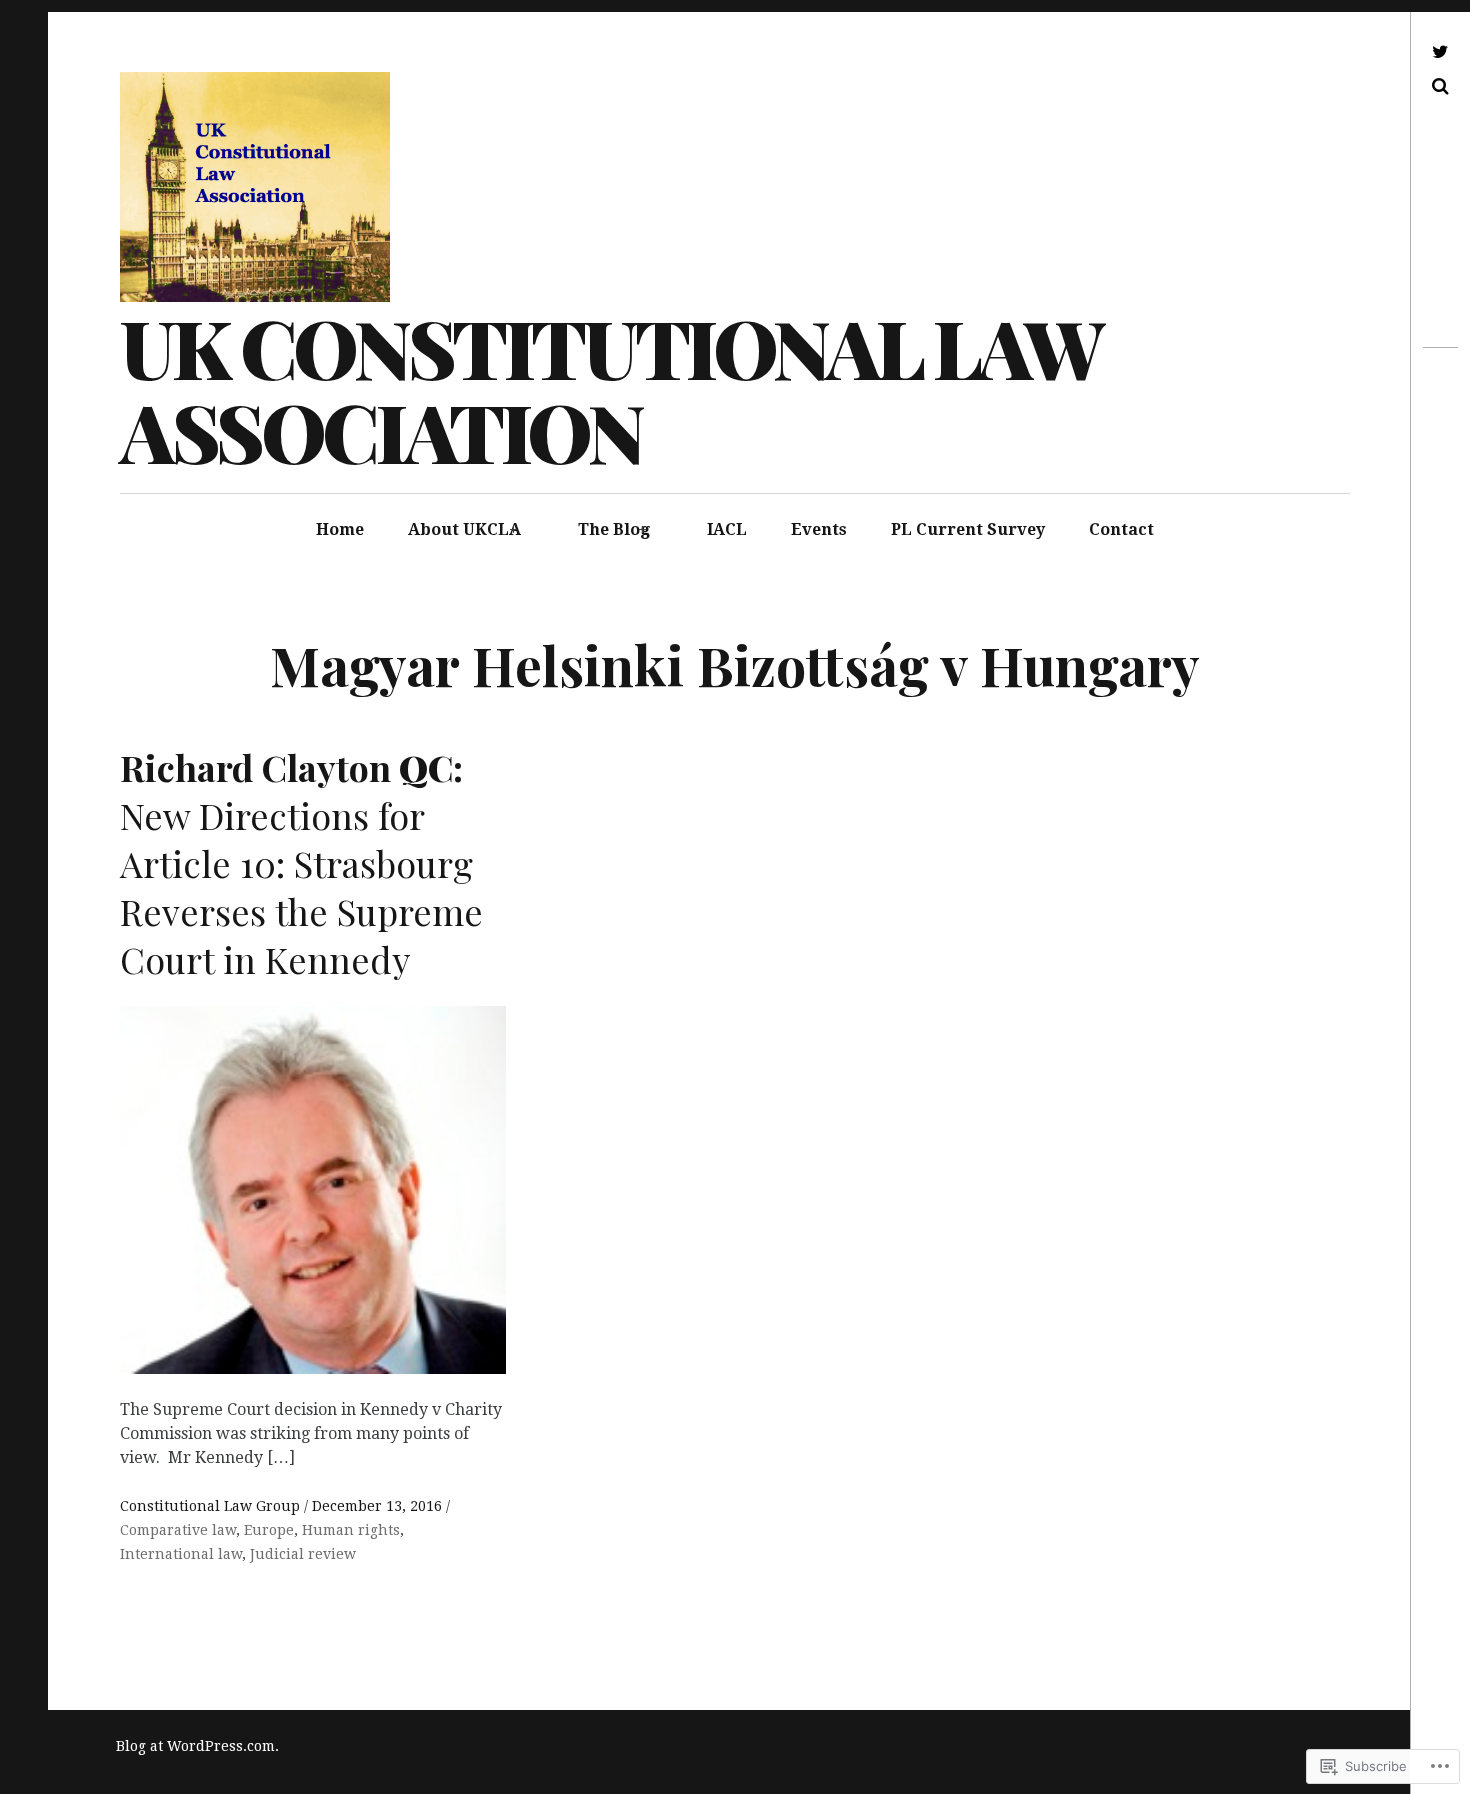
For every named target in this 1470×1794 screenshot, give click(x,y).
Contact (1121, 529)
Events (819, 529)
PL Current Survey (968, 529)
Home (340, 529)
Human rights (351, 1530)
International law (181, 1554)
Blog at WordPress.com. (197, 1746)
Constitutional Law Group (212, 1506)
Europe (269, 1530)
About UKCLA (464, 529)
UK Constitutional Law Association (610, 388)
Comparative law (178, 1530)
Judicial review (303, 1554)
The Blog (614, 529)
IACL (727, 529)
